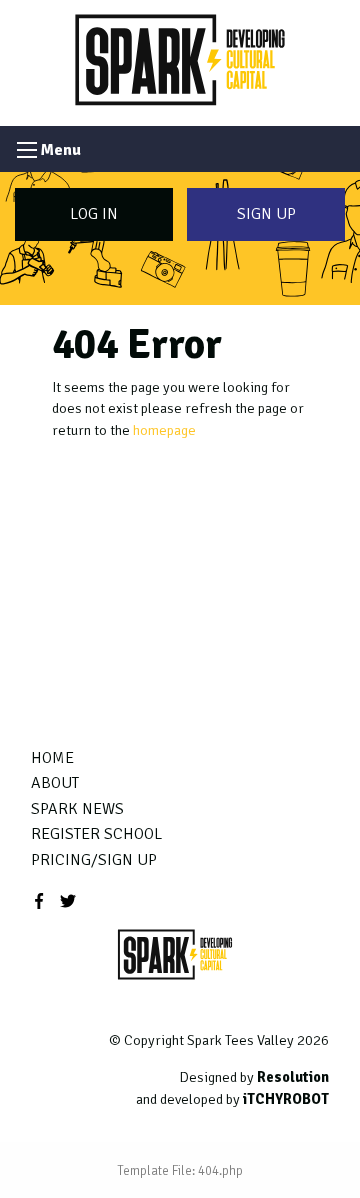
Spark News (77, 809)
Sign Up (266, 214)
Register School (96, 834)
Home (52, 758)
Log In (94, 214)
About (55, 783)
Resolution (293, 1077)
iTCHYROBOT (286, 1099)
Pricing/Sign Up (94, 860)
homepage (164, 430)
